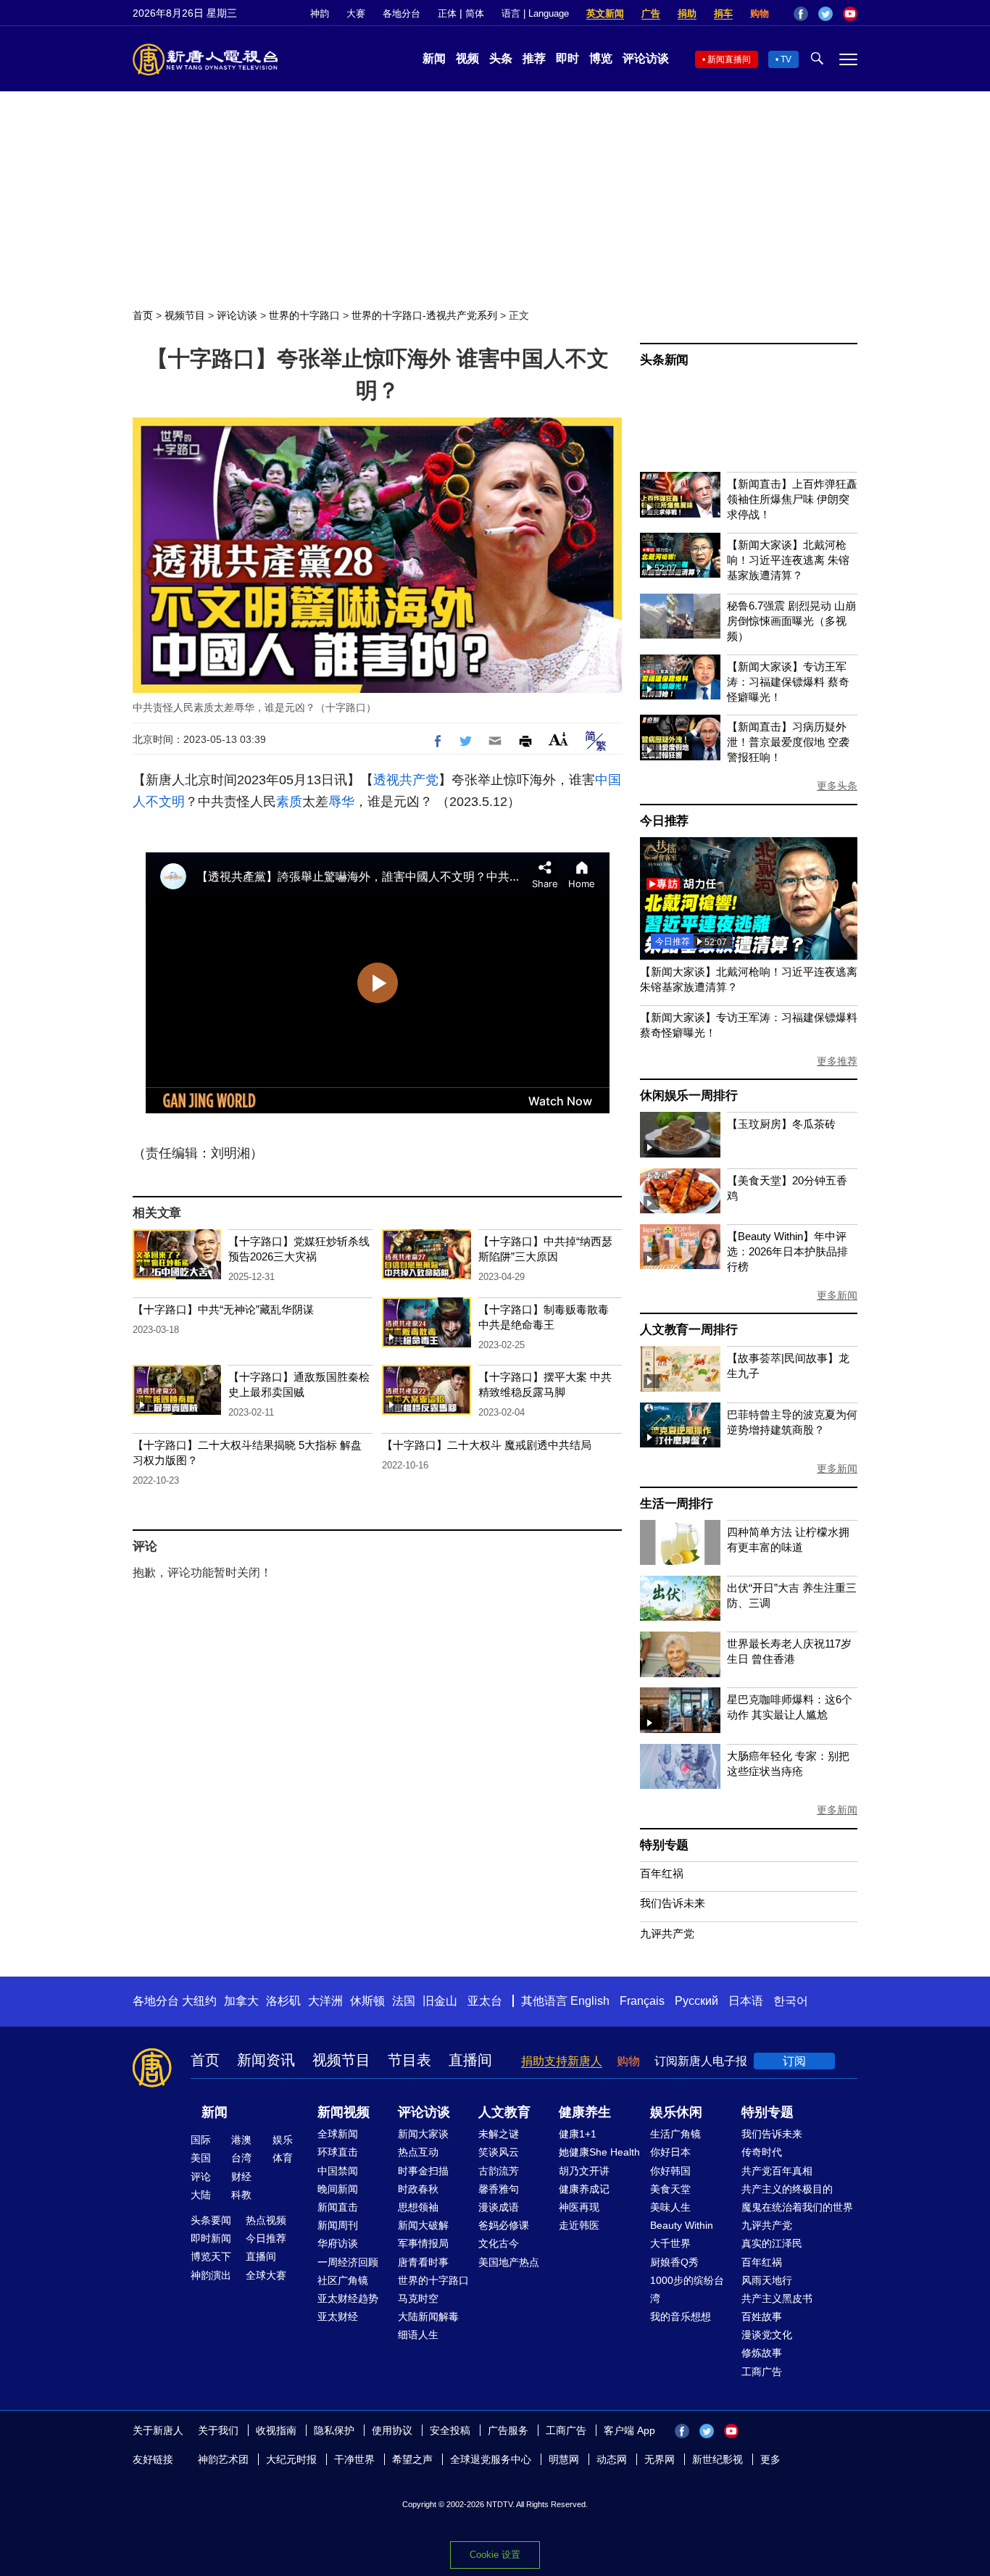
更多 (770, 2459)
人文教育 (504, 2112)
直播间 (470, 2060)
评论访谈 (646, 58)
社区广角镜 (343, 2280)
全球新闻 (338, 2134)
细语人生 (418, 2335)
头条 (501, 58)
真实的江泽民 (772, 2243)
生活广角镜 (675, 2134)
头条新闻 (664, 360)
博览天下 (211, 2256)
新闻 (434, 58)
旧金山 (440, 2001)
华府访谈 (338, 2243)
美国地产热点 (509, 2262)
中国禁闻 (338, 2171)
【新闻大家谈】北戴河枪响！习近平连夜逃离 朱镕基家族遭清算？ (788, 560)
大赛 (356, 13)
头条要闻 (211, 2220)
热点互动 (418, 2152)
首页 (143, 315)
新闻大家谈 (423, 2134)
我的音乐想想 (681, 2317)
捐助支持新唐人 (562, 2061)
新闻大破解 (423, 2225)
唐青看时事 (423, 2262)
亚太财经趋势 (348, 2298)
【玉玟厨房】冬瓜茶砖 (781, 1124)
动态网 (612, 2459)
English (590, 2001)
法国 (404, 2001)
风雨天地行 (767, 2280)
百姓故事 (762, 2317)
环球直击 (338, 2152)
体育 (283, 2158)
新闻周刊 (338, 2225)
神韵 (320, 13)
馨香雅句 (499, 2189)
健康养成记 (584, 2189)
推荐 (534, 58)
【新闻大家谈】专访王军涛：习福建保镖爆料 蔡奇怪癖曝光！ (788, 682)
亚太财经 (338, 2317)
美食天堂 (670, 2189)
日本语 (746, 2001)
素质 (289, 802)
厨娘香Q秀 (674, 2262)
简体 (475, 13)
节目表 (409, 2060)
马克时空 (418, 2298)
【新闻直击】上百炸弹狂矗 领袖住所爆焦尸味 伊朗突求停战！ (792, 499)
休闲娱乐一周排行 (689, 1096)
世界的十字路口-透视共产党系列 (424, 315)
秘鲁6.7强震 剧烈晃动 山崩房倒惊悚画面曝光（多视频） (791, 621)
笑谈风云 (499, 2152)
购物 (760, 13)
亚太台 (485, 2001)
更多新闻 (837, 1295)
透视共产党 (406, 780)
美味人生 (670, 2207)
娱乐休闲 (676, 2112)
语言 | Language (535, 13)
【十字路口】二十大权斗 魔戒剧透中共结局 (487, 1445)
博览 (601, 58)
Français (642, 2001)
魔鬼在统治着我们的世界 (797, 2207)
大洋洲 (325, 2001)
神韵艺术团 (223, 2459)
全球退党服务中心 (491, 2459)
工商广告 (762, 2372)
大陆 (201, 2195)
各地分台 (402, 13)
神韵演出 (211, 2275)
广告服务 (508, 2430)
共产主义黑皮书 (777, 2298)
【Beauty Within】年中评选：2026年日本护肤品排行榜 (787, 1251)
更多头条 (837, 786)
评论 (201, 2177)
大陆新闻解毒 (428, 2317)
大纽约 (199, 2001)
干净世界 (354, 2459)
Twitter (825, 14)
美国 (201, 2158)
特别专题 (664, 1845)
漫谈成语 (499, 2207)
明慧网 (564, 2459)
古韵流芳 (499, 2171)
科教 (241, 2195)
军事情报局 (423, 2243)
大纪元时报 (291, 2459)
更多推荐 (837, 1061)
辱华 (341, 802)
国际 (201, 2140)
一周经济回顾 (348, 2262)
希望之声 (412, 2459)
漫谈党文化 (767, 2335)
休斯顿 (367, 2001)
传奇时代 (762, 2152)
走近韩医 (579, 2225)
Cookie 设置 (495, 2555)
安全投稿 (450, 2430)
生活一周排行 (677, 1504)
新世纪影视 (717, 2459)
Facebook (801, 14)
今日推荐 (664, 821)
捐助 (687, 13)
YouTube (850, 14)
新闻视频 (344, 2112)
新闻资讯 (266, 2060)
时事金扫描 (423, 2171)
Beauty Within (682, 2225)
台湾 (241, 2158)
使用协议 (392, 2430)
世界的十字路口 (304, 315)
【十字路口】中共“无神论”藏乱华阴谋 (223, 1309)
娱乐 (283, 2140)
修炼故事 (762, 2353)
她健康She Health (599, 2152)
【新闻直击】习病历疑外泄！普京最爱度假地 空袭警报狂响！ (788, 742)
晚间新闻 (338, 2189)
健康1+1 (578, 2134)
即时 (567, 58)
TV (786, 59)
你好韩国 (670, 2171)
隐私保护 (334, 2430)
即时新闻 (211, 2238)
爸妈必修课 (504, 2225)
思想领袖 (418, 2207)
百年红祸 (662, 1873)
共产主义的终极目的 (787, 2189)
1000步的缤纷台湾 (687, 2289)
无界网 (660, 2459)
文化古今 (499, 2243)
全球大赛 (266, 2275)
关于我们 (218, 2430)
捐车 (723, 13)
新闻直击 (338, 2207)
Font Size (558, 739)
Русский (696, 2001)
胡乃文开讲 (584, 2171)
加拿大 (241, 2001)
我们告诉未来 (673, 1903)
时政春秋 (418, 2189)
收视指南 (276, 2430)
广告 (651, 13)
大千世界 (670, 2243)
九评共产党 (667, 1933)
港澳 (241, 2140)
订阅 (794, 2061)
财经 (241, 2177)
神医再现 (579, 2207)
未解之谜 (499, 2134)
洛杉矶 (283, 2001)
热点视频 (266, 2220)
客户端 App (629, 2430)
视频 (467, 58)
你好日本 (670, 2152)
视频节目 (185, 315)
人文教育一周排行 (689, 1330)
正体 (447, 13)
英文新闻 (605, 13)
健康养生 (585, 2112)
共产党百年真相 (777, 2171)
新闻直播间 (729, 59)
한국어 (791, 2001)
